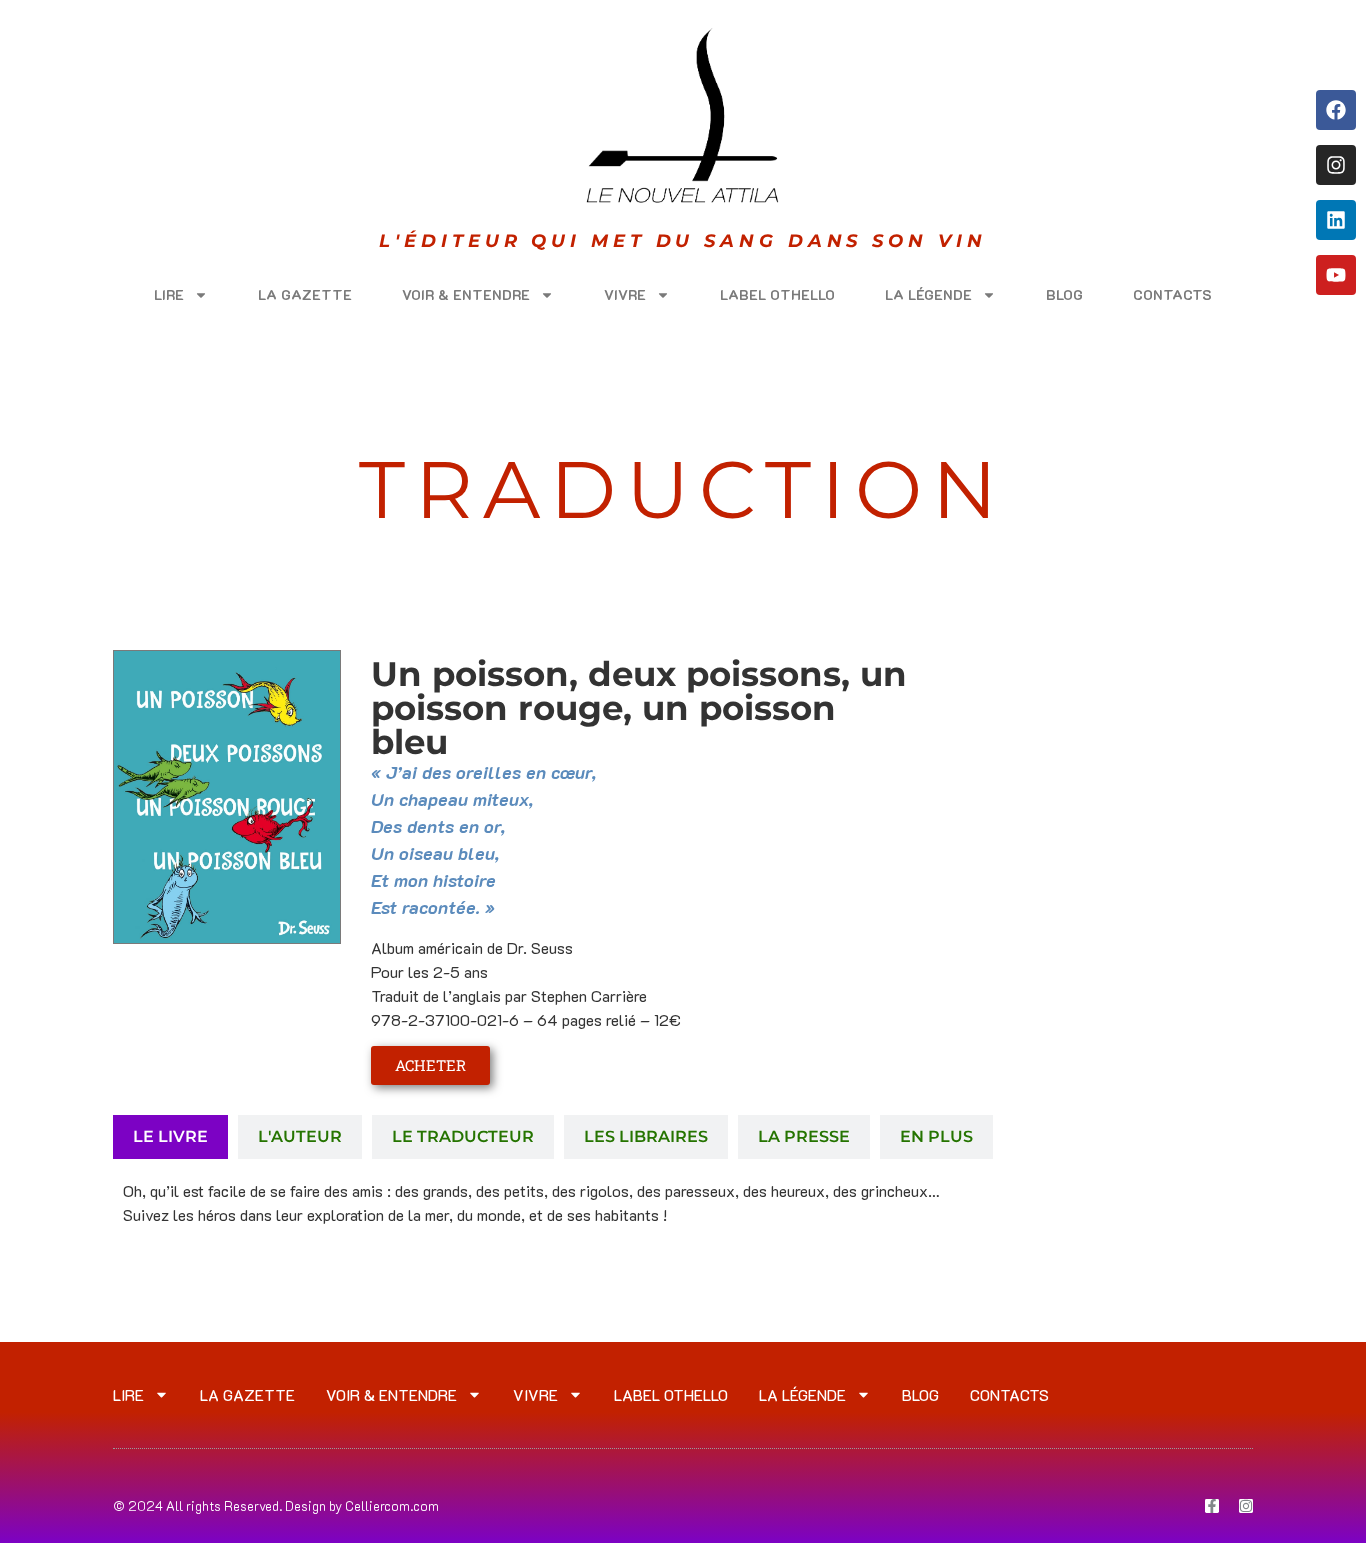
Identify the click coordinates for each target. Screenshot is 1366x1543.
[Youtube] (1336, 275)
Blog (1064, 294)
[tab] (170, 1137)
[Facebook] (1336, 110)
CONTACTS (1172, 294)
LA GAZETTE (305, 294)
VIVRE (625, 294)
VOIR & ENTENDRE (466, 294)
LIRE (169, 294)
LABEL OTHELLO (777, 294)
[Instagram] (1336, 165)
